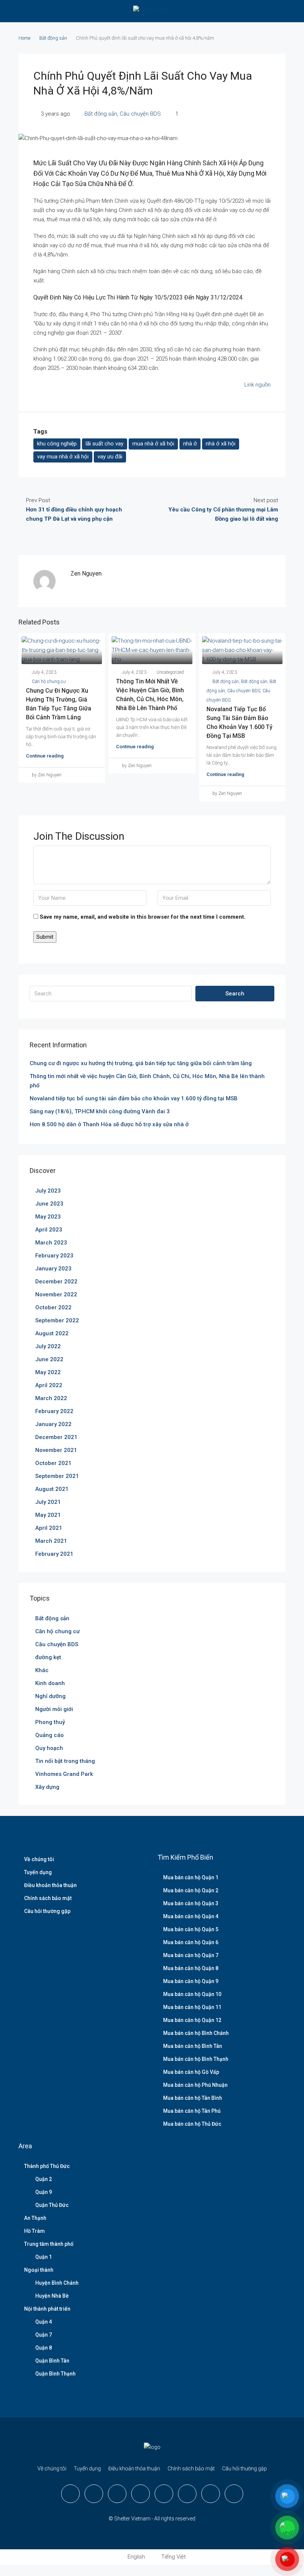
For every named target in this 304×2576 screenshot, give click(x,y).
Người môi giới (54, 1709)
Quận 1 (44, 2257)
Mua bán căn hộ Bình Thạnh (196, 2059)
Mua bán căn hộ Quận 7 (191, 1955)
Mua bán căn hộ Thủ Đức (192, 2124)
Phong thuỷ (50, 1722)
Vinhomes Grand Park (64, 1774)
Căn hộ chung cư (49, 682)
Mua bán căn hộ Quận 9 (191, 1981)
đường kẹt (48, 1657)
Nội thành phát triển (47, 2309)
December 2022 (56, 1282)
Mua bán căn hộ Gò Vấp (191, 2072)
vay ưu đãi (110, 457)
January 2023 (53, 1269)
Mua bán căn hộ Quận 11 (192, 2007)
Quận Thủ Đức (52, 2205)
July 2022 (48, 1346)
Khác (42, 1670)
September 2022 (57, 1320)
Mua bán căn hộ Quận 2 (191, 1890)
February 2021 (54, 1554)
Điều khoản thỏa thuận (50, 1885)
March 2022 (51, 1398)
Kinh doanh (50, 1683)
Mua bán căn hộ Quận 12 (192, 2020)
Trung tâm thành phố (49, 2244)
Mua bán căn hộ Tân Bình (193, 2098)
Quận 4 (44, 2322)
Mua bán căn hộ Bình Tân (193, 2046)
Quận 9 (44, 2192)
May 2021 (48, 1515)
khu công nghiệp (57, 444)
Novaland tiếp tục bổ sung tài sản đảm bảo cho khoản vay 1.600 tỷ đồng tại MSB (134, 1098)
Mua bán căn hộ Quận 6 (191, 1942)
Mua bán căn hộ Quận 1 (191, 1877)
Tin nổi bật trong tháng (65, 1761)
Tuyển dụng (38, 1872)
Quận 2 (44, 2179)
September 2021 (57, 1476)
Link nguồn (257, 385)
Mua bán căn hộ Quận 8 (191, 1968)
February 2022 (54, 1411)
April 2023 (49, 1230)
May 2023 (48, 1217)
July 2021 (48, 1502)
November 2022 (56, 1294)
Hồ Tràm (34, 2231)
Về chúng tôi (39, 1859)
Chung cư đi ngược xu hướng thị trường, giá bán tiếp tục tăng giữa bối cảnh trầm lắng (141, 1063)
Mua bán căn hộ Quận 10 (192, 1994)
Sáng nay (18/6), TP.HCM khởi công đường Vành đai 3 (100, 1111)
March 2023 (51, 1243)
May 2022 (48, 1372)
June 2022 (49, 1359)
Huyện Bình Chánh (57, 2283)
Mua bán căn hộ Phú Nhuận (195, 2085)
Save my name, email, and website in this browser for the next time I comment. (143, 917)
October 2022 (53, 1307)
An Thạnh (35, 2218)
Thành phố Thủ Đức (47, 2166)
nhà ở (190, 444)
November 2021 (56, 1450)
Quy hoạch (49, 1748)
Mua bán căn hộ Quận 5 (191, 1929)
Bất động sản (53, 38)
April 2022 (49, 1385)
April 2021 (49, 1528)
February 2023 (54, 1256)
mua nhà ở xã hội (153, 444)
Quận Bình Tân (52, 2361)
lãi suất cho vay (105, 444)
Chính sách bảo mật (48, 1898)
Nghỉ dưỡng (50, 1696)
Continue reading (45, 756)
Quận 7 (44, 2335)
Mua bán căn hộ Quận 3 (191, 1903)
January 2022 (53, 1424)
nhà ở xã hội (221, 444)
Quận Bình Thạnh (55, 2374)
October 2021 (53, 1463)
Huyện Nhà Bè (52, 2296)
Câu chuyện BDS (140, 114)
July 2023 (48, 1191)
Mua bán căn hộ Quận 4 (191, 1916)
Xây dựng (47, 1787)
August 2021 (52, 1489)
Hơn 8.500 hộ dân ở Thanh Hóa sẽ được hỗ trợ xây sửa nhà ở (109, 1124)
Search (235, 994)
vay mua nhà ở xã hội (63, 457)
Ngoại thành (39, 2270)
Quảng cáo (49, 1735)
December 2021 (56, 1437)
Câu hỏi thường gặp (47, 1911)
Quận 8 (44, 2348)
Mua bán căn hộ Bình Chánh (196, 2033)
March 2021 (51, 1541)
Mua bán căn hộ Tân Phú (192, 2111)
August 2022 (52, 1333)
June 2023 (49, 1204)
